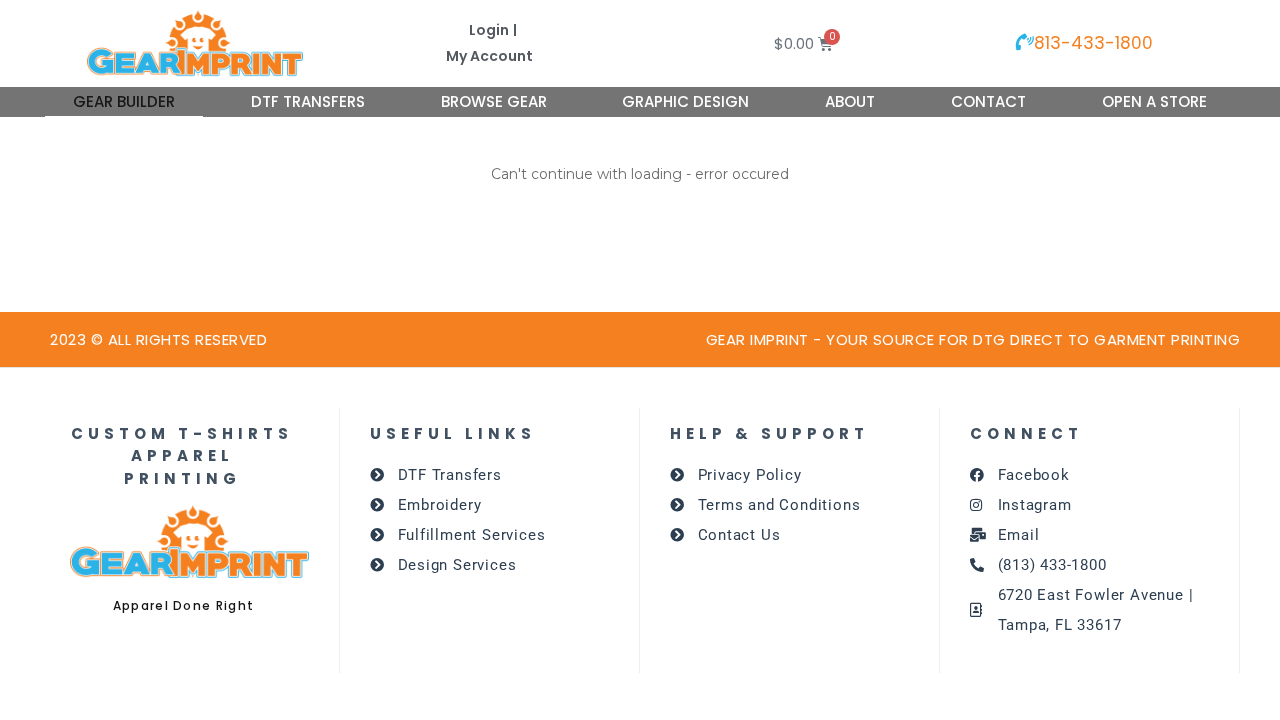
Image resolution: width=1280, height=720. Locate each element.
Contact (988, 101)
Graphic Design (685, 101)
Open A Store (1154, 101)
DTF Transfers (308, 101)
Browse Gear (494, 101)
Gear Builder (124, 101)
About (850, 101)
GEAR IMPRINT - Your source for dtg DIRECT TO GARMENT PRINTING (973, 339)
